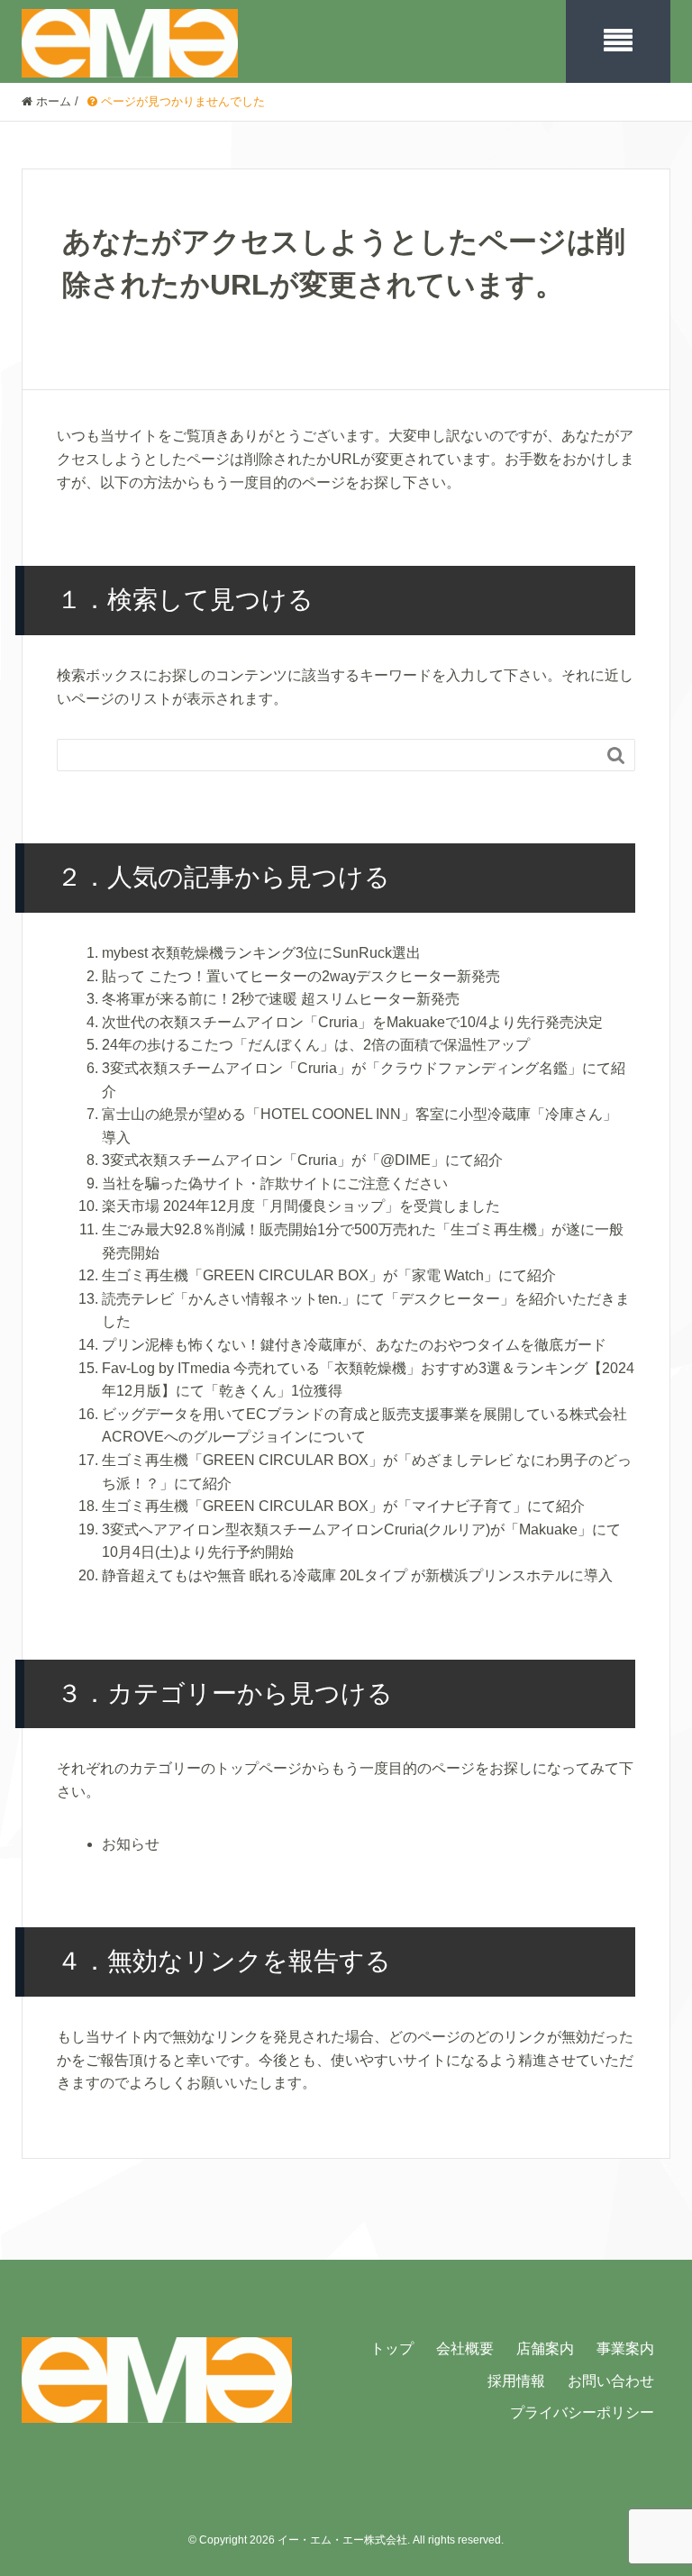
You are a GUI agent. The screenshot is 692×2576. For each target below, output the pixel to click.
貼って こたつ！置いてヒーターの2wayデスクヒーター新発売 (301, 976)
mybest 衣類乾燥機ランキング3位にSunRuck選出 (261, 953)
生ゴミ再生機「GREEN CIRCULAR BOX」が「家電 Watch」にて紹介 (329, 1275)
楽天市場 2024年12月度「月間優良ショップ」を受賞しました (301, 1206)
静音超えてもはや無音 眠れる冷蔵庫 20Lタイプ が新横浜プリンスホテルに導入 (357, 1575)
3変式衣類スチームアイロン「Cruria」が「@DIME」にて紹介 (302, 1160)
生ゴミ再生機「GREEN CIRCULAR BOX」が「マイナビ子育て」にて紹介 (343, 1506)
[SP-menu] (618, 41)
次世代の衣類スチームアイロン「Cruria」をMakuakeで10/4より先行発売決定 (352, 1022)
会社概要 (465, 2348)
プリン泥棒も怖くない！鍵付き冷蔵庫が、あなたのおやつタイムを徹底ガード (354, 1345)
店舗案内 (545, 2348)
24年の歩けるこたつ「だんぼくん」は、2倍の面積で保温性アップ (316, 1045)
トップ (392, 2348)
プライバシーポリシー (582, 2412)
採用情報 (516, 2381)
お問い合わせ (611, 2381)
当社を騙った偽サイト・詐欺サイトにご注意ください (275, 1183)
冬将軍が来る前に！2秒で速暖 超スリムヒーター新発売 (281, 999)
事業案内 (625, 2348)
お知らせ (131, 1844)
